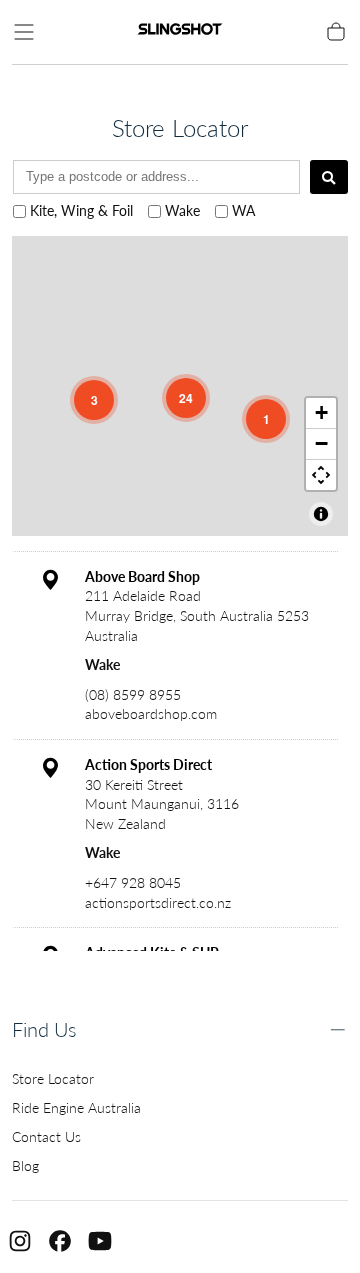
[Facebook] (60, 1241)
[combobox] (156, 177)
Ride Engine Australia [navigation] (76, 1107)
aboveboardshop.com (151, 713)
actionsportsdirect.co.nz (158, 902)
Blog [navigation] (25, 1165)
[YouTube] (100, 1241)
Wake (182, 210)
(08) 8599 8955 (133, 694)
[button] (24, 32)
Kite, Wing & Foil (81, 210)
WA (243, 210)
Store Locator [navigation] (53, 1078)
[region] (180, 386)
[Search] (329, 177)
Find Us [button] (44, 1029)
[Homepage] (180, 32)
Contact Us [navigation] (46, 1136)
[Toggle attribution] (321, 514)
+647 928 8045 (133, 882)
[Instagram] (20, 1241)
